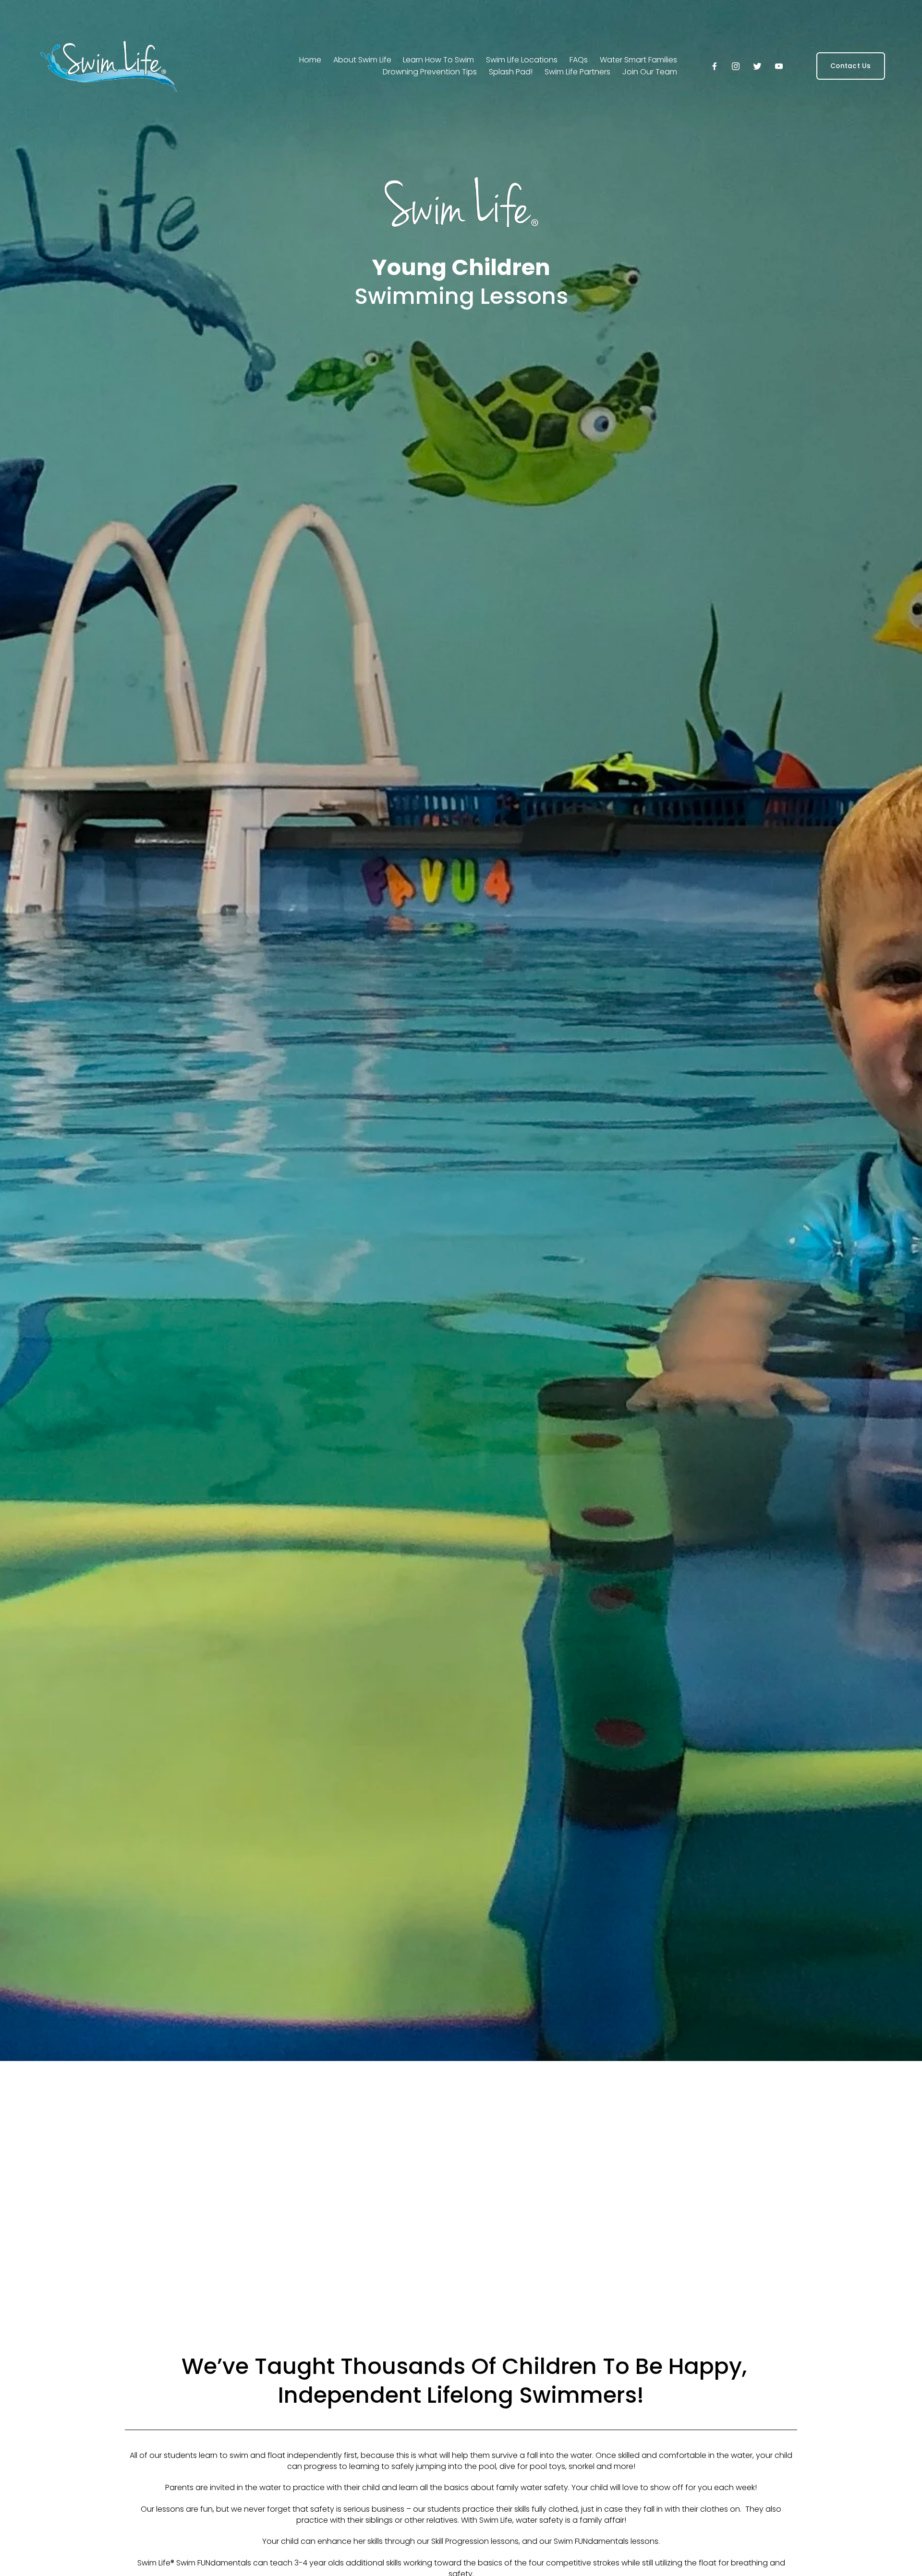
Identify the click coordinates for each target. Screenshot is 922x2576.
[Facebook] (715, 66)
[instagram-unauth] (736, 66)
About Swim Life (362, 60)
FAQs (579, 60)
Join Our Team (650, 72)
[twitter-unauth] (757, 66)
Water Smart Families (638, 60)
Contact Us (851, 66)
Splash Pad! (511, 72)
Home (310, 60)
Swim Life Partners (577, 72)
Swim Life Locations (522, 60)
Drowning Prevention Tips (430, 72)
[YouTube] (779, 66)
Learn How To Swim (438, 60)
